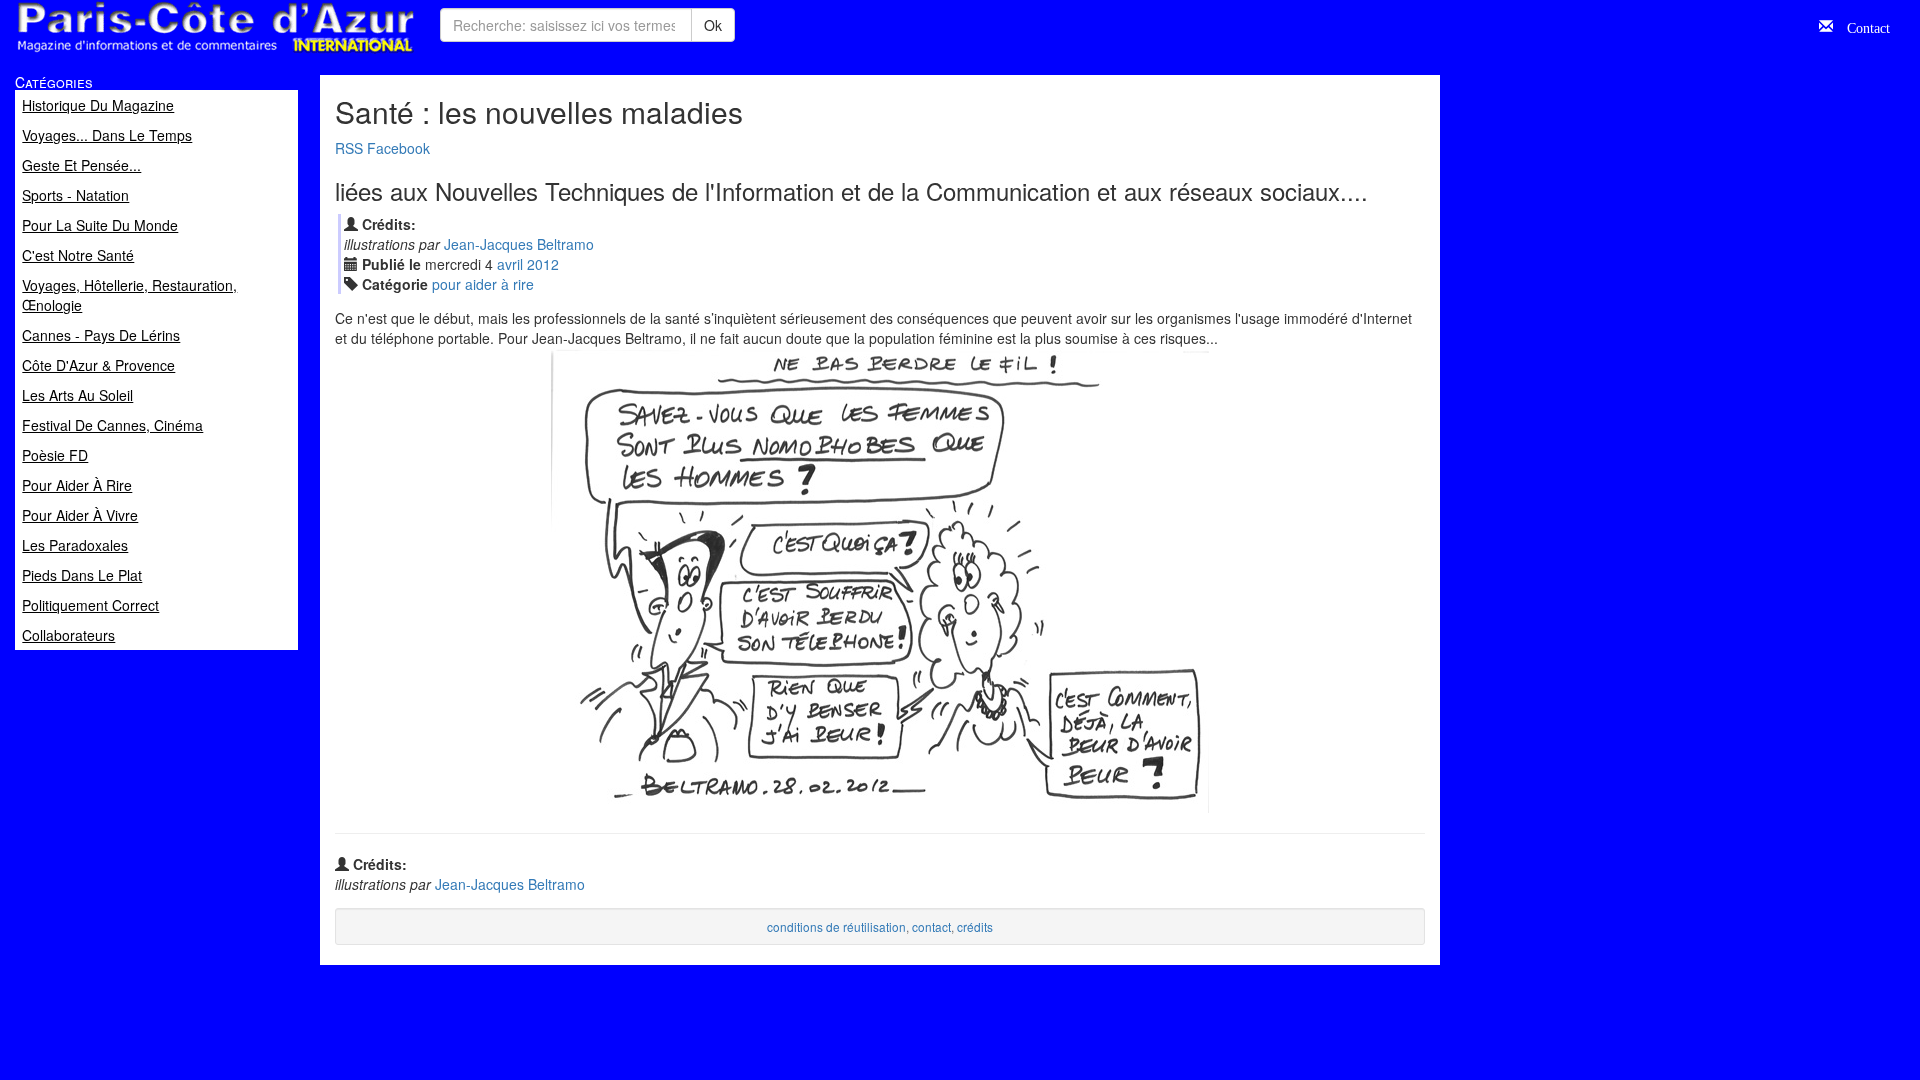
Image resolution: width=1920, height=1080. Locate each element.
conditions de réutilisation (836, 926)
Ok (713, 25)
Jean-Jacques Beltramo (519, 244)
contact (931, 926)
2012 (543, 264)
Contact (1861, 26)
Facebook (398, 148)
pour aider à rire (483, 284)
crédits (975, 926)
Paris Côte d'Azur (171, 53)
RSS (349, 148)
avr (510, 264)
